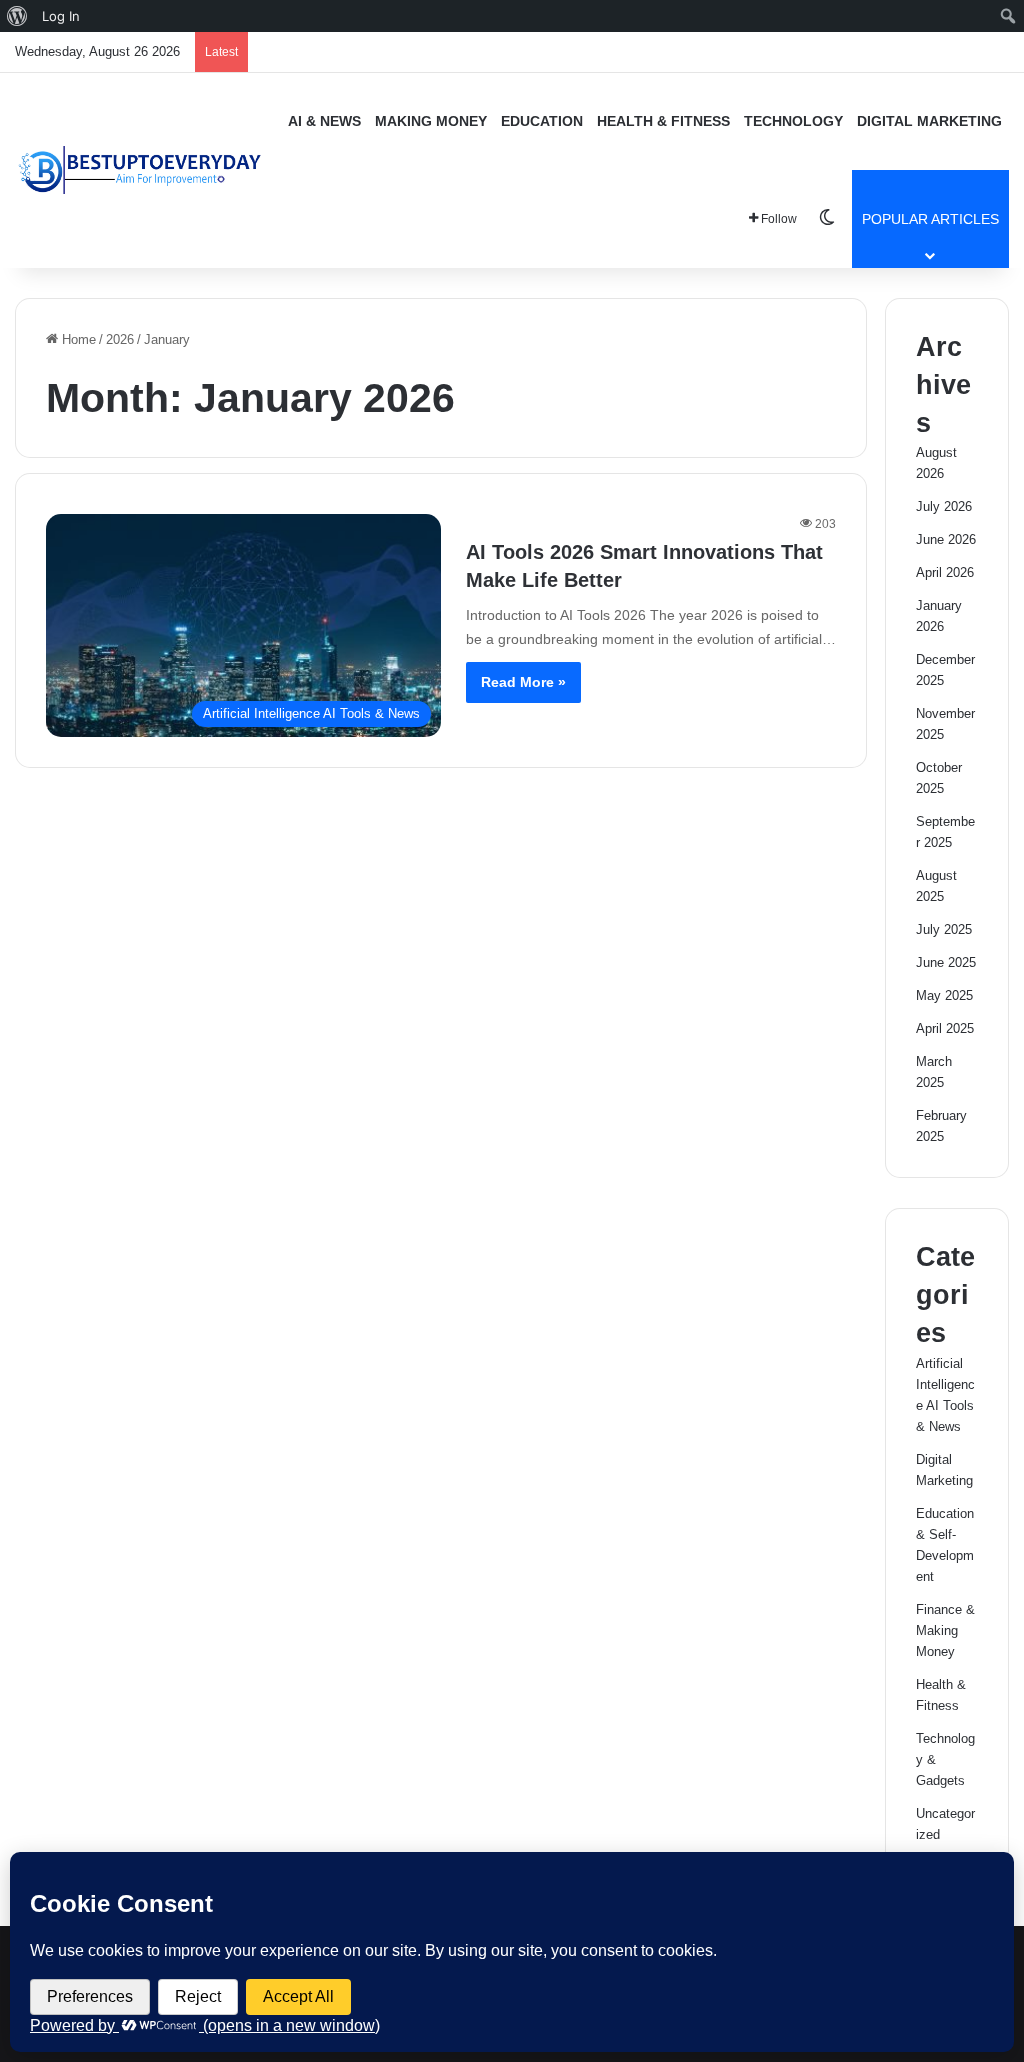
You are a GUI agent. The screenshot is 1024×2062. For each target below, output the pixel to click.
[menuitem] (17, 16)
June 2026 (946, 539)
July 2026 (944, 506)
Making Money (431, 121)
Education (542, 121)
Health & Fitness (663, 121)
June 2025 (946, 962)
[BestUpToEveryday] (140, 170)
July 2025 (944, 929)
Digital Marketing (929, 121)
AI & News (324, 121)
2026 (120, 339)
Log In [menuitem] (61, 16)
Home (77, 339)
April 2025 (945, 1028)
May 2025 (944, 995)
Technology (793, 121)
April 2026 (945, 572)
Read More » (523, 682)
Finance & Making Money (945, 1630)
